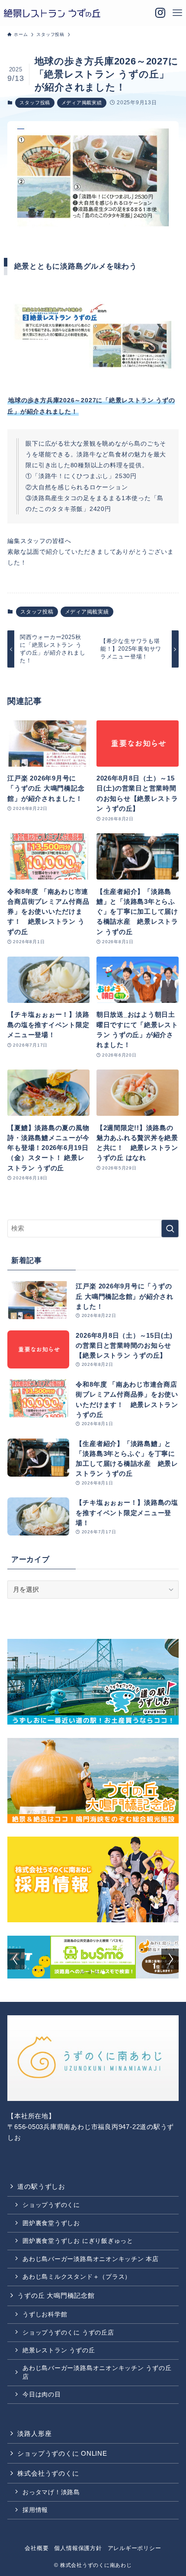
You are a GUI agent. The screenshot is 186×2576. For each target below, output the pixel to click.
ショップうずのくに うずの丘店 (68, 2332)
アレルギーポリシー (135, 2548)
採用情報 (35, 2510)
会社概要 (37, 2548)
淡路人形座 (34, 2433)
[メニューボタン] (177, 13)
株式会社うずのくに (48, 2473)
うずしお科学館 (45, 2314)
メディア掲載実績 (82, 103)
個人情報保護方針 (78, 2548)
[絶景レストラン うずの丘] (52, 13)
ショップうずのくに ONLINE (62, 2453)
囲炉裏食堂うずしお (51, 2223)
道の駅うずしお (41, 2186)
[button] (83, 1972)
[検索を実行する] (170, 1229)
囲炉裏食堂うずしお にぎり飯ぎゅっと (78, 2241)
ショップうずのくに (51, 2205)
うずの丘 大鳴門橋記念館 (56, 2295)
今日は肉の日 (42, 2394)
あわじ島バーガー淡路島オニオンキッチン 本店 (91, 2259)
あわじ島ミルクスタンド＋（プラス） (77, 2277)
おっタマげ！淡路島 (51, 2492)
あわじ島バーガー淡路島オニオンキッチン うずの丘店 (97, 2372)
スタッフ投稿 (35, 103)
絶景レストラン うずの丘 (59, 2350)
